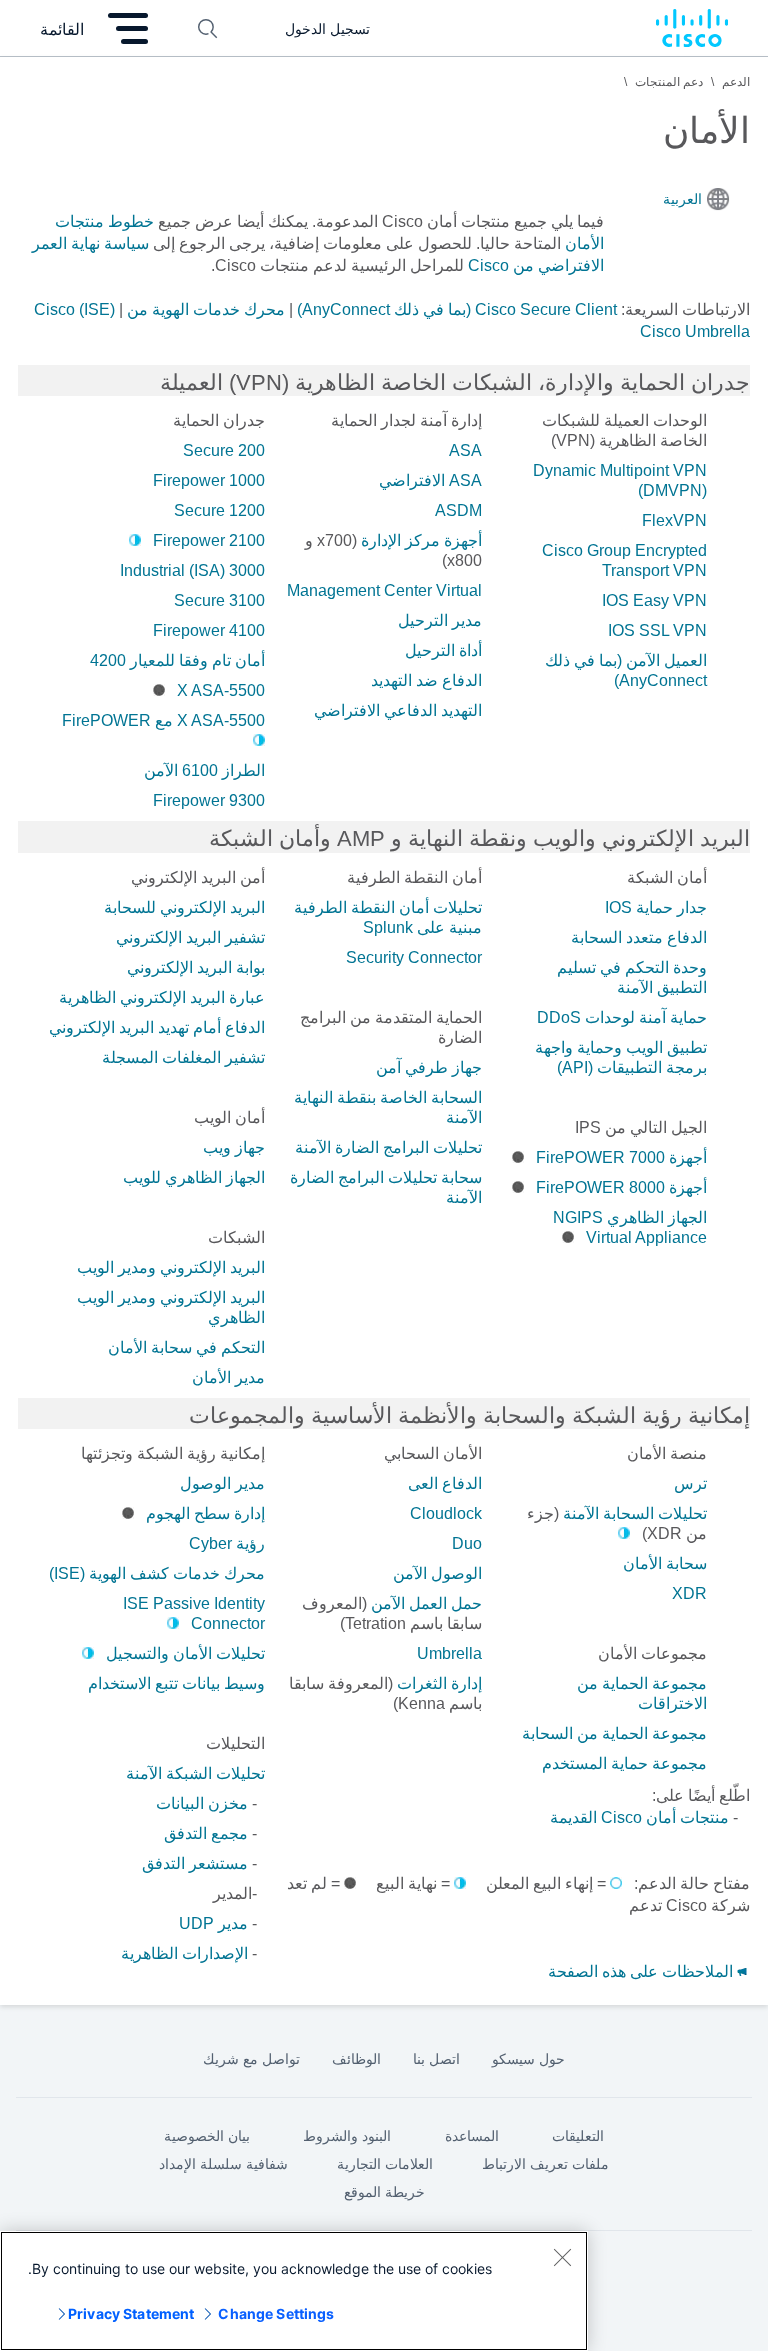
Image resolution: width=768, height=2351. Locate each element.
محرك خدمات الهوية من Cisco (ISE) (159, 309)
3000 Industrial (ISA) (192, 570)
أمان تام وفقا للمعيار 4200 (177, 660)
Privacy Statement (131, 2313)
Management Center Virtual (384, 590)
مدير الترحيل (440, 620)
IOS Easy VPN (654, 600)
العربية (682, 199)
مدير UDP (213, 1923)
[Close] (562, 2257)
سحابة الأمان (665, 1563)
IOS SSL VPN (657, 630)
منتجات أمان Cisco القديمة (639, 1817)
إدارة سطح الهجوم (205, 1513)
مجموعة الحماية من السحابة (614, 1733)
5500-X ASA (221, 690)
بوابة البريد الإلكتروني (196, 967)
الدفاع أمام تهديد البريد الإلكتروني (157, 1027)
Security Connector (414, 957)
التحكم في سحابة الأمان (186, 1347)
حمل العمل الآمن (426, 1603)
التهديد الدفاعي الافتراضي (398, 710)
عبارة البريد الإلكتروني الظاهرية (162, 997)
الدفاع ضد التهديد (426, 680)
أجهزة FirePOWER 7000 (621, 1157)
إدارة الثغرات (439, 1683)
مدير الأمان (228, 1377)
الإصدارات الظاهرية (184, 1953)
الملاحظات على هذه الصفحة (642, 1971)
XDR (689, 1593)
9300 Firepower (209, 800)
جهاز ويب (234, 1147)
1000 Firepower (209, 480)
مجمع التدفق (206, 1833)
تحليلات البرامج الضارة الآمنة (388, 1147)
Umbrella (449, 1653)
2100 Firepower (209, 540)
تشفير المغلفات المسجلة (183, 1057)
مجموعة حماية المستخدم (624, 1763)
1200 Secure (219, 510)
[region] (294, 2291)
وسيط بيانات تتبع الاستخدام (176, 1683)
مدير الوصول (222, 1483)
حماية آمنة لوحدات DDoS (622, 1017)
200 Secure (224, 450)
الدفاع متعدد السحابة (639, 937)
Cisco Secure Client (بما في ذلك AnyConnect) (457, 309)
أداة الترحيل (443, 650)
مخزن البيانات (202, 1803)
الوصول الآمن (437, 1573)
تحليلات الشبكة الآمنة (195, 1773)
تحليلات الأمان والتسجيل (185, 1653)
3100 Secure (219, 600)
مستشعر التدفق (195, 1863)
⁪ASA (465, 450)
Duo (467, 1543)
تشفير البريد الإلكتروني (190, 937)
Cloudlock (446, 1513)
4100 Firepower (209, 630)
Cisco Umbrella (695, 331)
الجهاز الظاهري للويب (194, 1177)
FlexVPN (674, 520)
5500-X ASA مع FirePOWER (163, 720)
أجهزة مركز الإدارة (421, 540)
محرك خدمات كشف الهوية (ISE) (157, 1573)
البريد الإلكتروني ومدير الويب (171, 1267)
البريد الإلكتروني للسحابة (184, 907)
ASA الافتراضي (430, 480)
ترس (690, 1483)
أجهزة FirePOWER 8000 (621, 1187)
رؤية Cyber (227, 1543)
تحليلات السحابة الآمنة (635, 1513)
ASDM (458, 510)
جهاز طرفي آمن (429, 1067)
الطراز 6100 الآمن (204, 770)
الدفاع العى (445, 1483)
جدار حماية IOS (656, 907)
